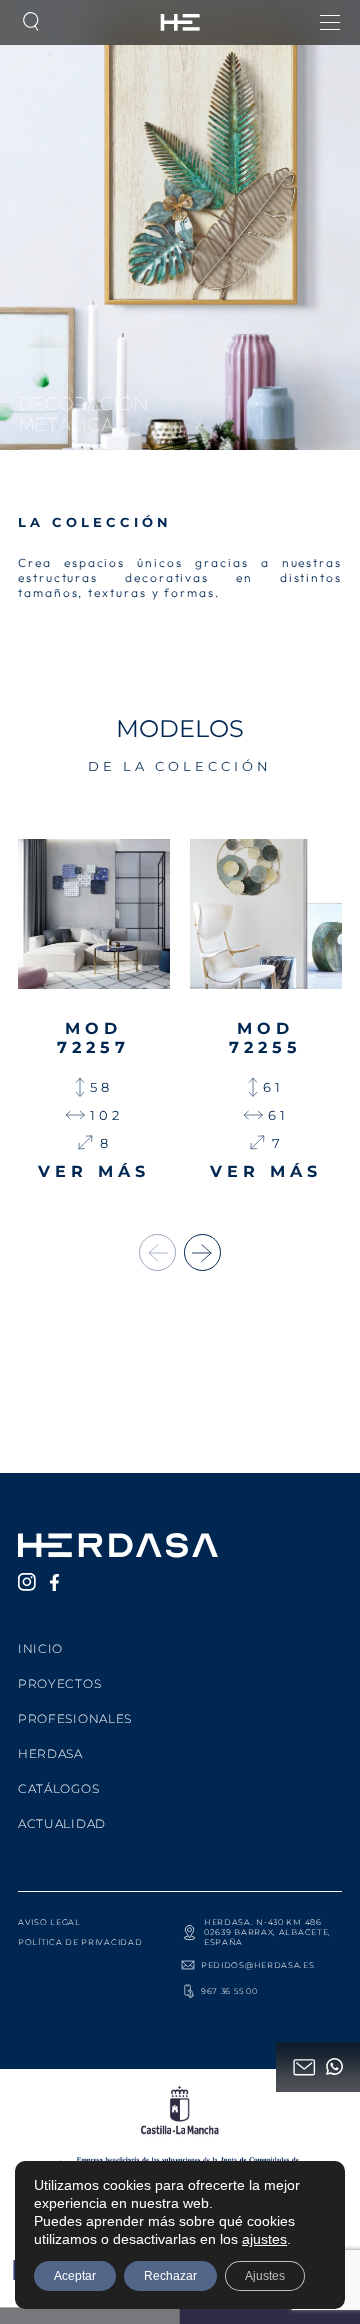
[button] (202, 1252)
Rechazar (170, 2276)
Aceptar (75, 2276)
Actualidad (62, 1823)
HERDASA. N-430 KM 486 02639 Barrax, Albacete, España (267, 1932)
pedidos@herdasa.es (258, 1965)
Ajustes (265, 2276)
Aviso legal (49, 1922)
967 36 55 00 (229, 1991)
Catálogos (58, 1788)
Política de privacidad (80, 1942)
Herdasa (50, 1753)
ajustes (264, 2239)
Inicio (40, 1648)
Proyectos (59, 1683)
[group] (94, 1010)
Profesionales (75, 1718)
